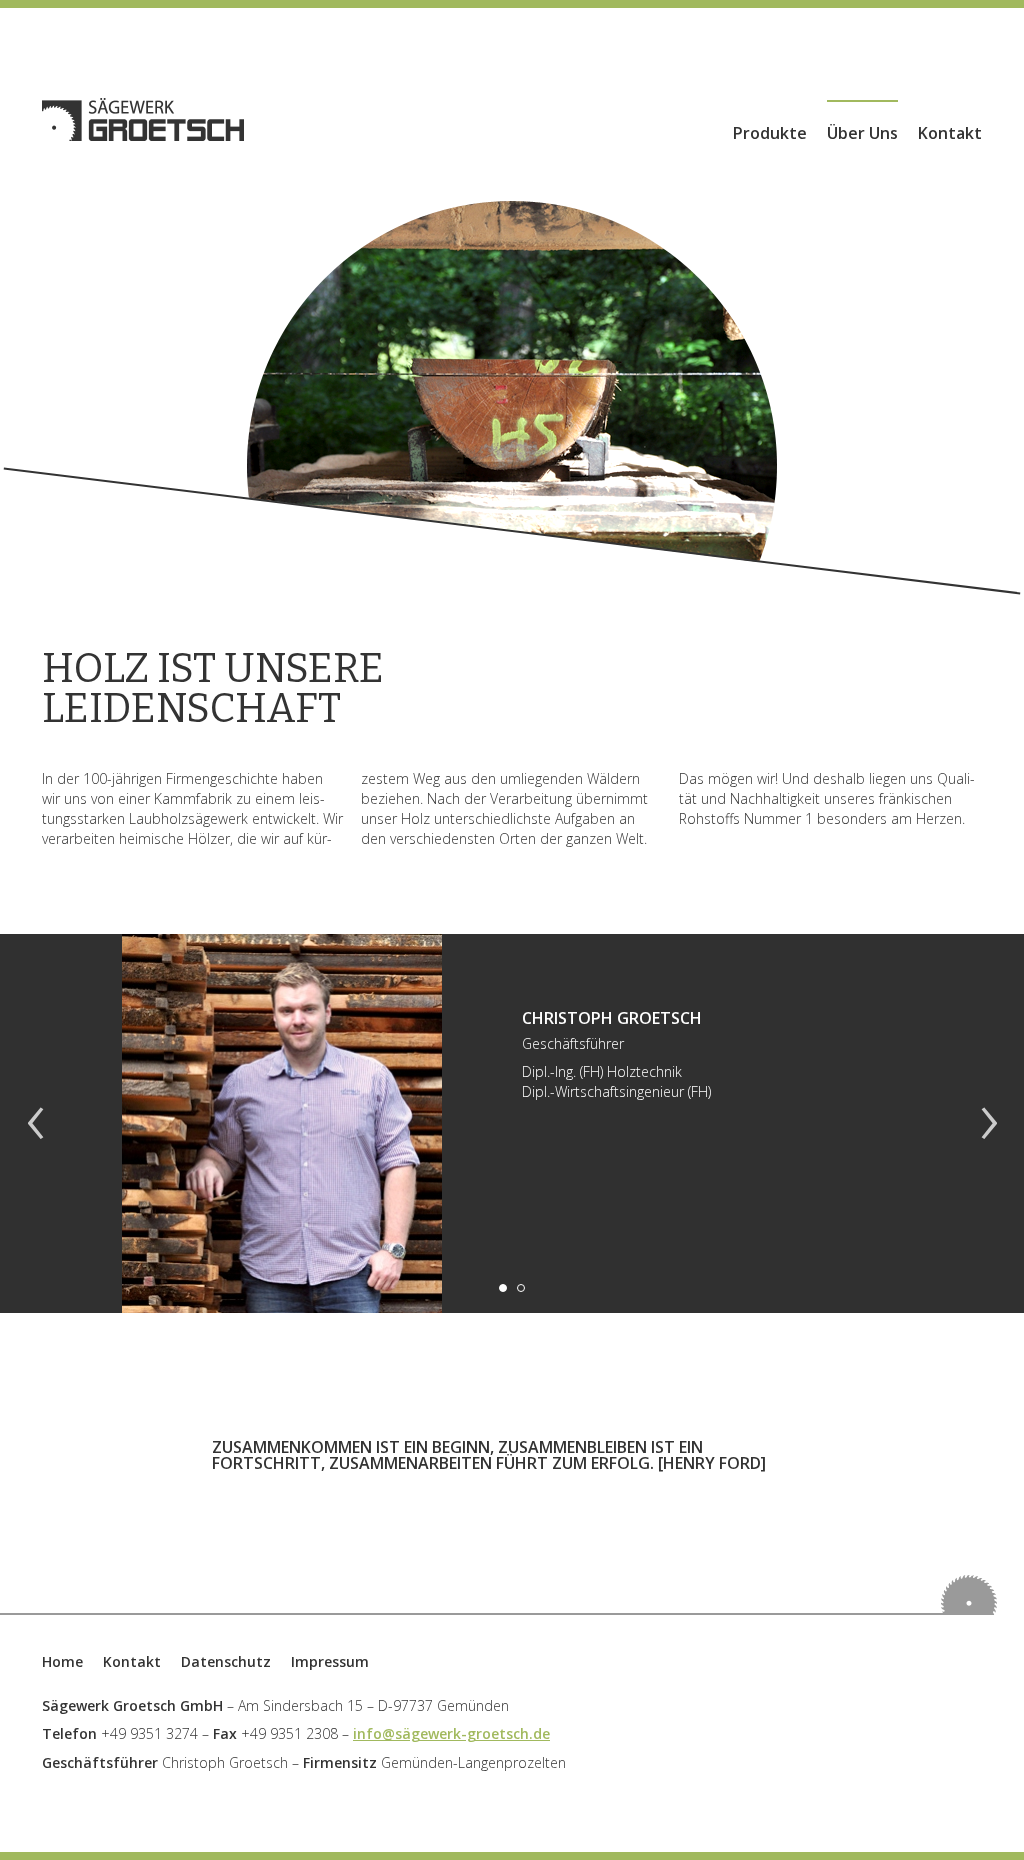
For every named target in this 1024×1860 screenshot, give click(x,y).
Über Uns (862, 133)
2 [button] (521, 1288)
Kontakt (950, 133)
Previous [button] (35, 1124)
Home (62, 1661)
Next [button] (989, 1124)
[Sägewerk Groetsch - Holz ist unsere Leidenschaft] (143, 119)
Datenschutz (226, 1661)
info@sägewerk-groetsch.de (451, 1733)
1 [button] (503, 1288)
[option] (512, 1123)
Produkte (770, 133)
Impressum (330, 1661)
